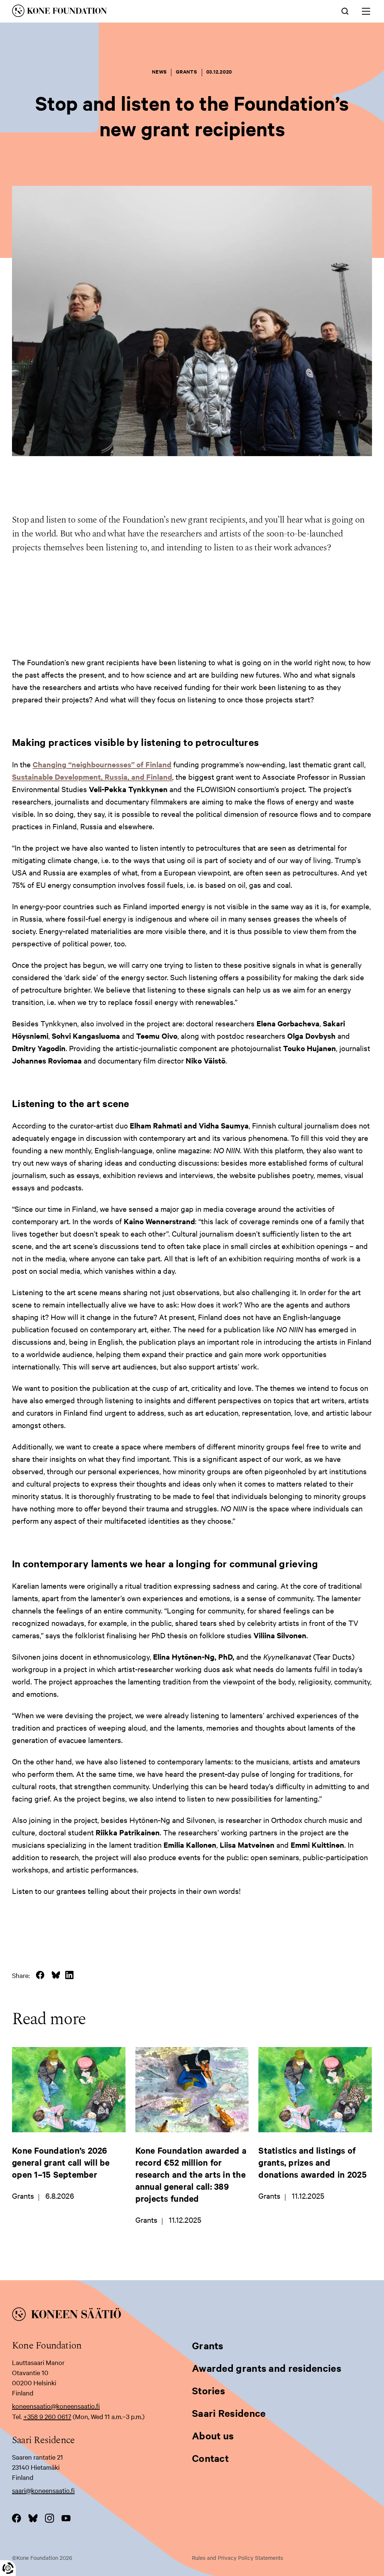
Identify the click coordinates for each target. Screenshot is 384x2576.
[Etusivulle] (118, 12)
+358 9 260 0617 (47, 2416)
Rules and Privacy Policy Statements (238, 2558)
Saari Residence (229, 2413)
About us (213, 2435)
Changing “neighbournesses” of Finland (102, 764)
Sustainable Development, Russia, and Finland (92, 777)
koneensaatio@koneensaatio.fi (56, 2406)
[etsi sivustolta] (345, 11)
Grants (208, 2345)
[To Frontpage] (192, 2315)
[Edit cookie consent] (8, 2568)
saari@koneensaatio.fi (43, 2490)
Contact (210, 2458)
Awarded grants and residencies (267, 2368)
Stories (208, 2390)
